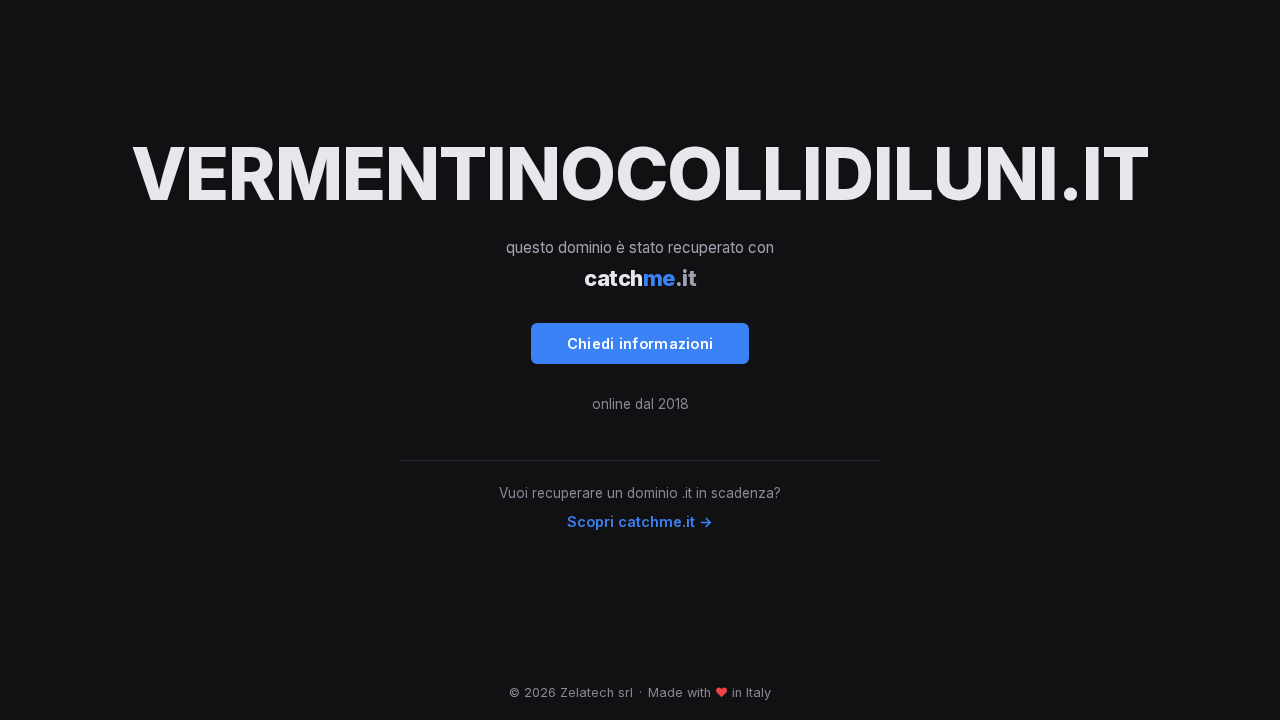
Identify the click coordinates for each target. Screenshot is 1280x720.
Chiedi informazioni (640, 343)
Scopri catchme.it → (640, 521)
